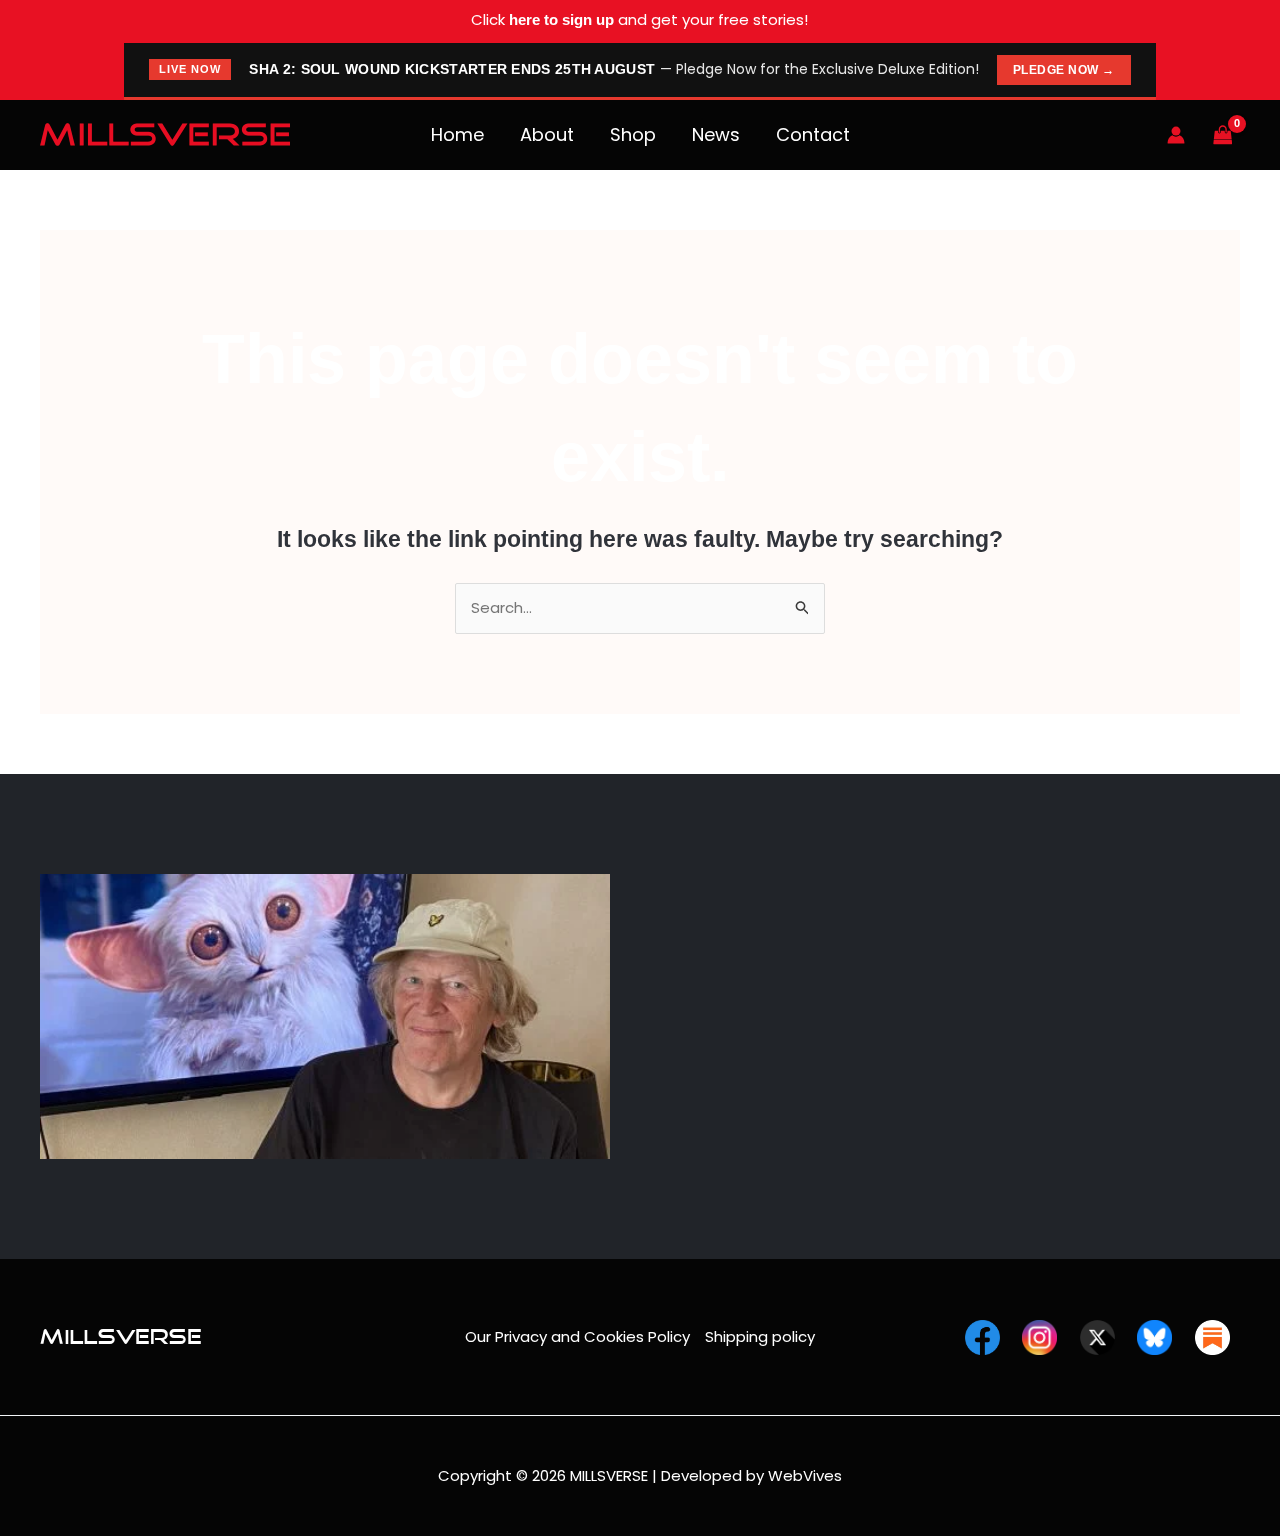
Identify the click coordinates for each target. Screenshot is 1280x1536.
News (716, 134)
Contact (813, 134)
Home (457, 134)
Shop (633, 134)
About (547, 134)
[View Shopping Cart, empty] (1223, 135)
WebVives (805, 1475)
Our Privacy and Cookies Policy (577, 1336)
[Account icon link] (1176, 135)
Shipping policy (760, 1336)
